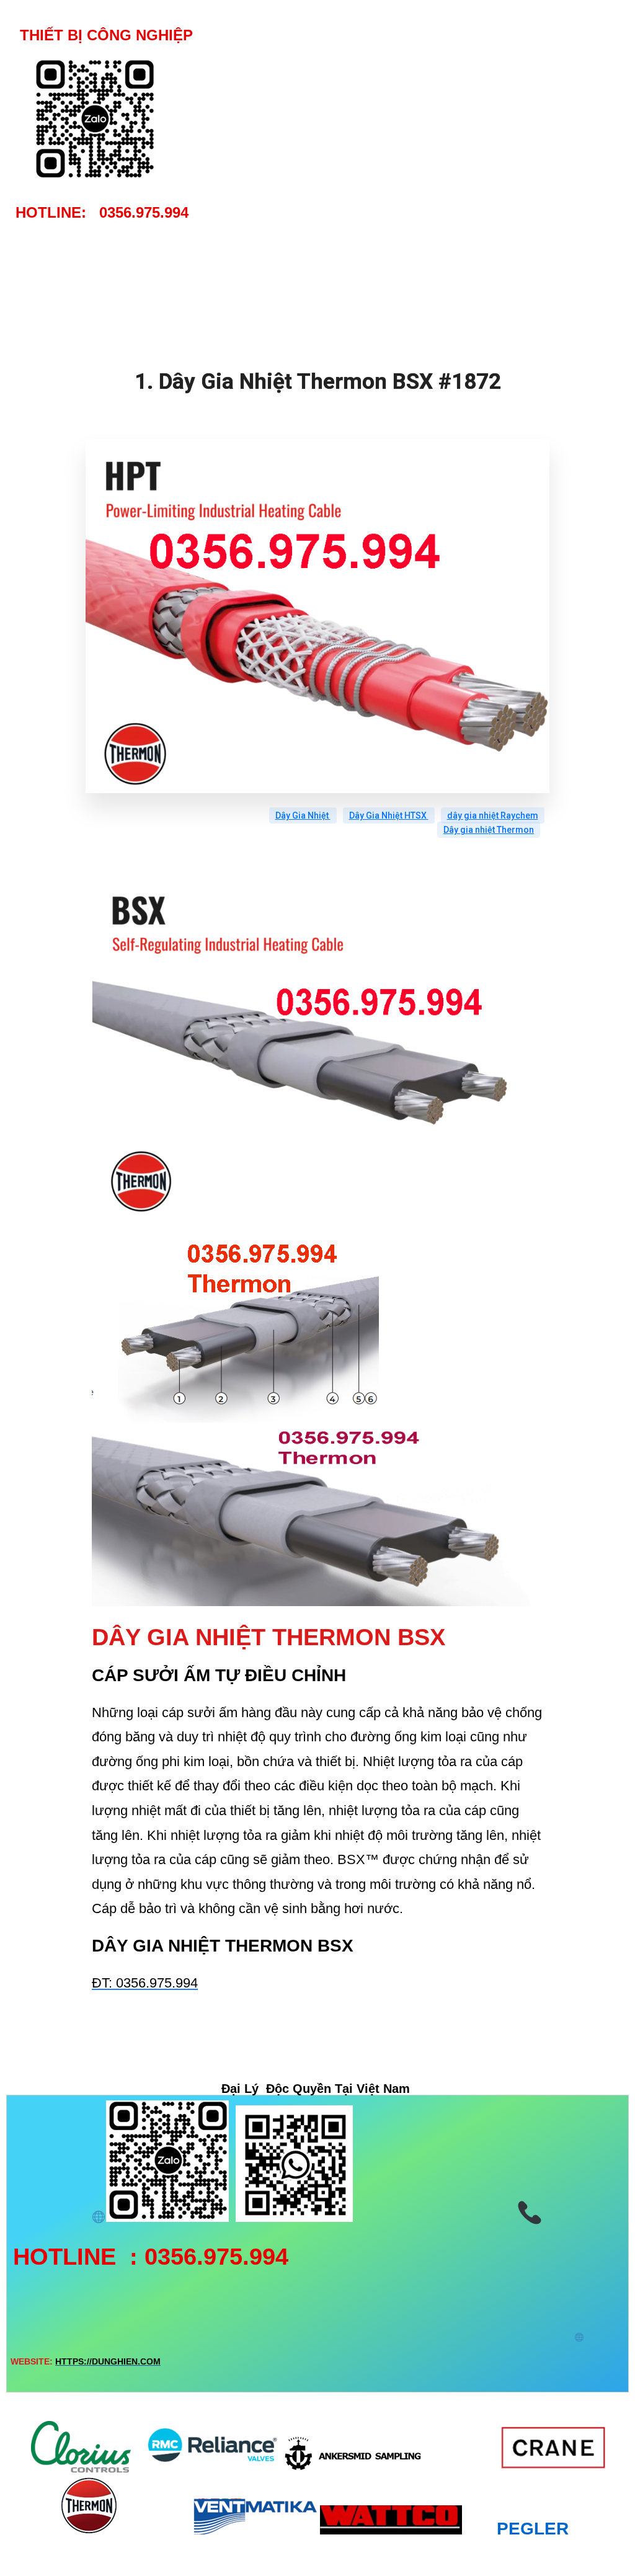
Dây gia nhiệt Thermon (489, 830)
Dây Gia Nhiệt (303, 815)
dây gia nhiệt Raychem (493, 815)
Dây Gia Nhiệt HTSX (389, 815)
